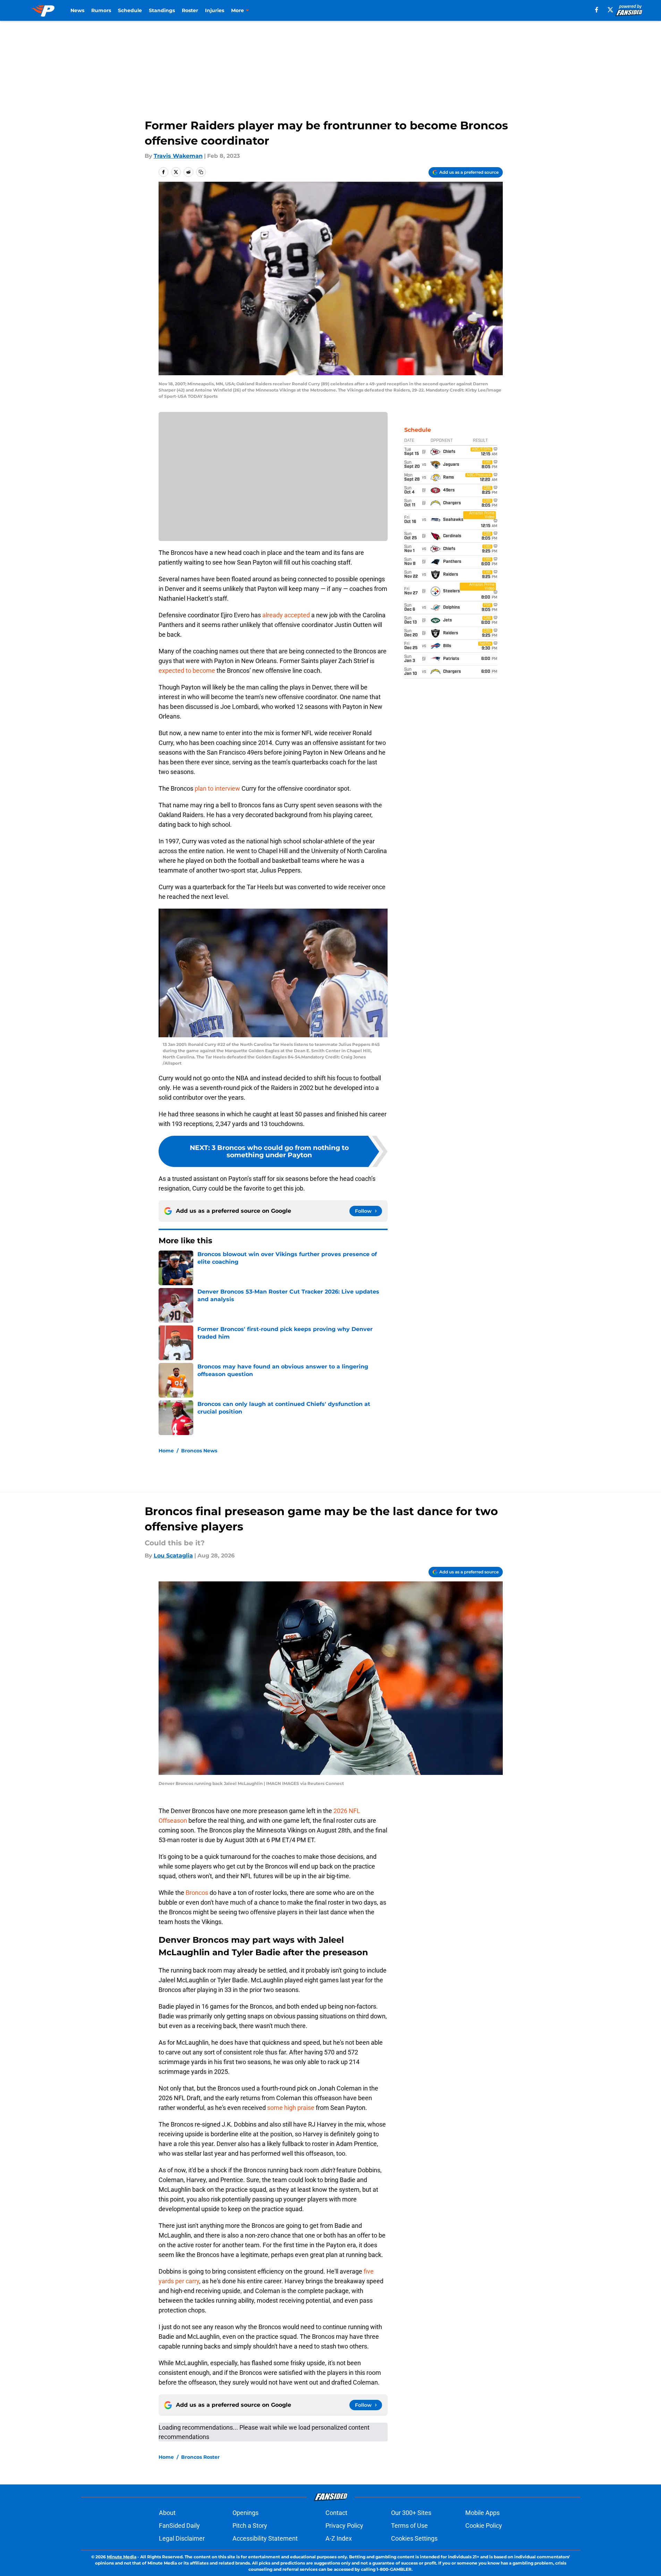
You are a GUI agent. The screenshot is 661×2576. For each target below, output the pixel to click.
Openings (245, 2513)
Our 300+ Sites (411, 2513)
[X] (610, 10)
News (77, 10)
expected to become (187, 671)
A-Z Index (339, 2538)
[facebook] (597, 10)
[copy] (201, 172)
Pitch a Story (250, 2526)
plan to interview (217, 788)
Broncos (198, 1893)
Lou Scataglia (173, 1556)
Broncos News (199, 1451)
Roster (190, 10)
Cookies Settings (414, 2538)
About (167, 2513)
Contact (336, 2513)
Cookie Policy (484, 2526)
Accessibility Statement (265, 2538)
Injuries (215, 10)
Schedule (130, 10)
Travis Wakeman (178, 156)
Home (166, 1451)
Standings (162, 10)
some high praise (291, 2108)
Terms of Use (409, 2526)
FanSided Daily (179, 2526)
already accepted (286, 615)
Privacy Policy (344, 2526)
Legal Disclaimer (182, 2538)
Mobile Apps (482, 2513)
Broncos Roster (200, 2457)
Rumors (101, 10)
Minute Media (122, 2557)
